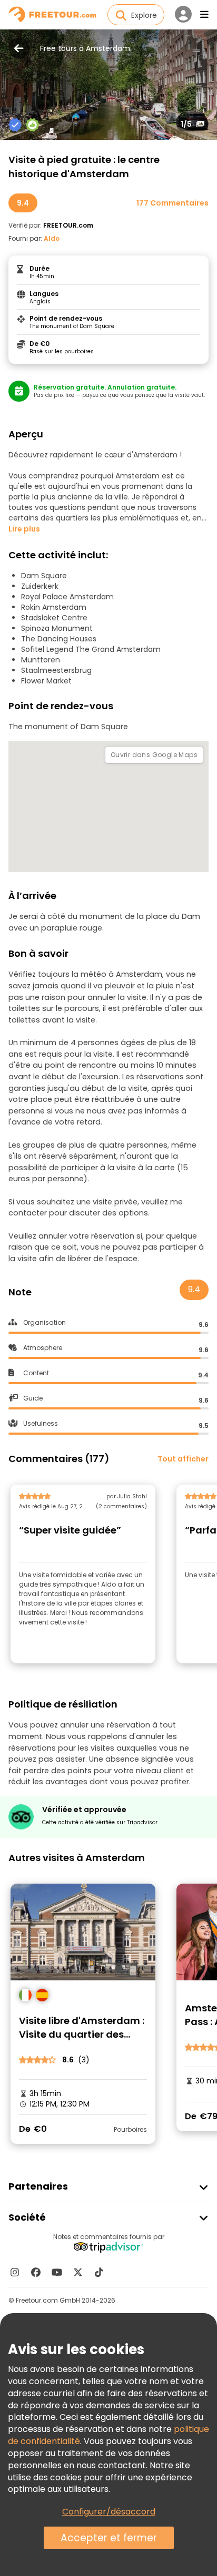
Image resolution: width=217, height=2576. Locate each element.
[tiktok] (99, 2272)
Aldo (52, 238)
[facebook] (36, 2272)
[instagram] (15, 2272)
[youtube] (57, 2272)
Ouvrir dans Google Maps (154, 755)
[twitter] (78, 2272)
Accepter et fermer (109, 2538)
